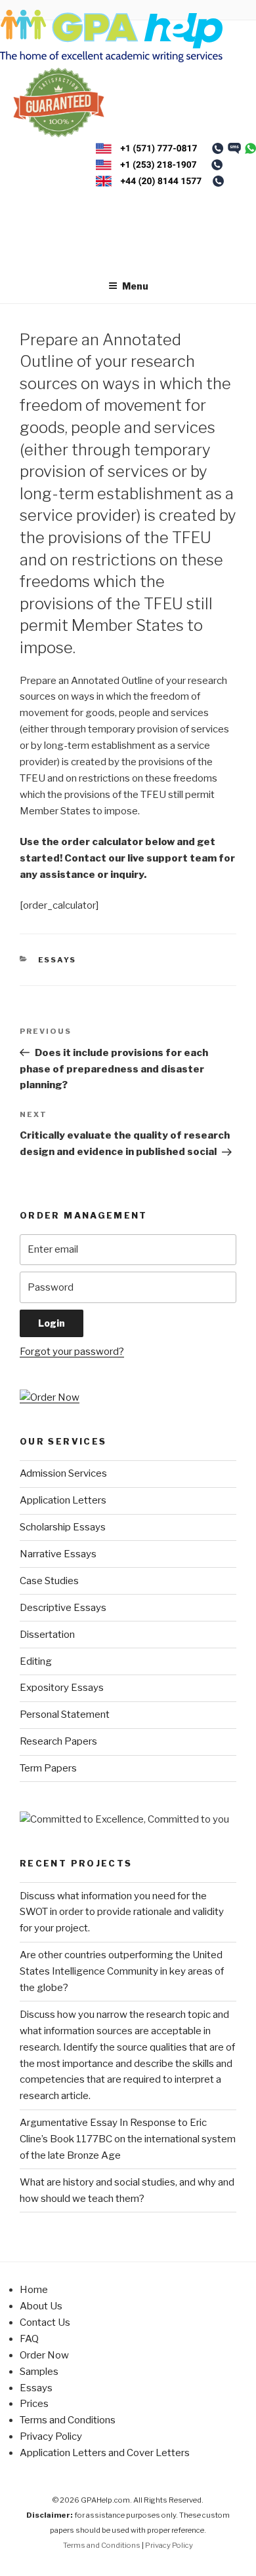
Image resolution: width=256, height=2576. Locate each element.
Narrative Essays (58, 1554)
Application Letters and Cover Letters (105, 2453)
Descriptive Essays (63, 1608)
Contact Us (45, 2322)
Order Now (44, 2355)
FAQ (29, 2339)
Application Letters (63, 1500)
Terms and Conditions (68, 2420)
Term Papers (48, 1768)
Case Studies (49, 1581)
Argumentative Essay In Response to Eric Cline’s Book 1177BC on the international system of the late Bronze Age (128, 2139)
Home (34, 2290)
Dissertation (47, 1635)
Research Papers (58, 1741)
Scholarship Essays (63, 1527)
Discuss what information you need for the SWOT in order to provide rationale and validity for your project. (122, 1912)
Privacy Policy (51, 2436)
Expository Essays (62, 1688)
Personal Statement (65, 1714)
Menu (135, 286)
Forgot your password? (72, 1352)
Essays (57, 960)
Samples (39, 2372)
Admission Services (63, 1473)
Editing (36, 1661)
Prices (34, 2404)
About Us (41, 2306)
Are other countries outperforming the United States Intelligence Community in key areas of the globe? (122, 1971)
